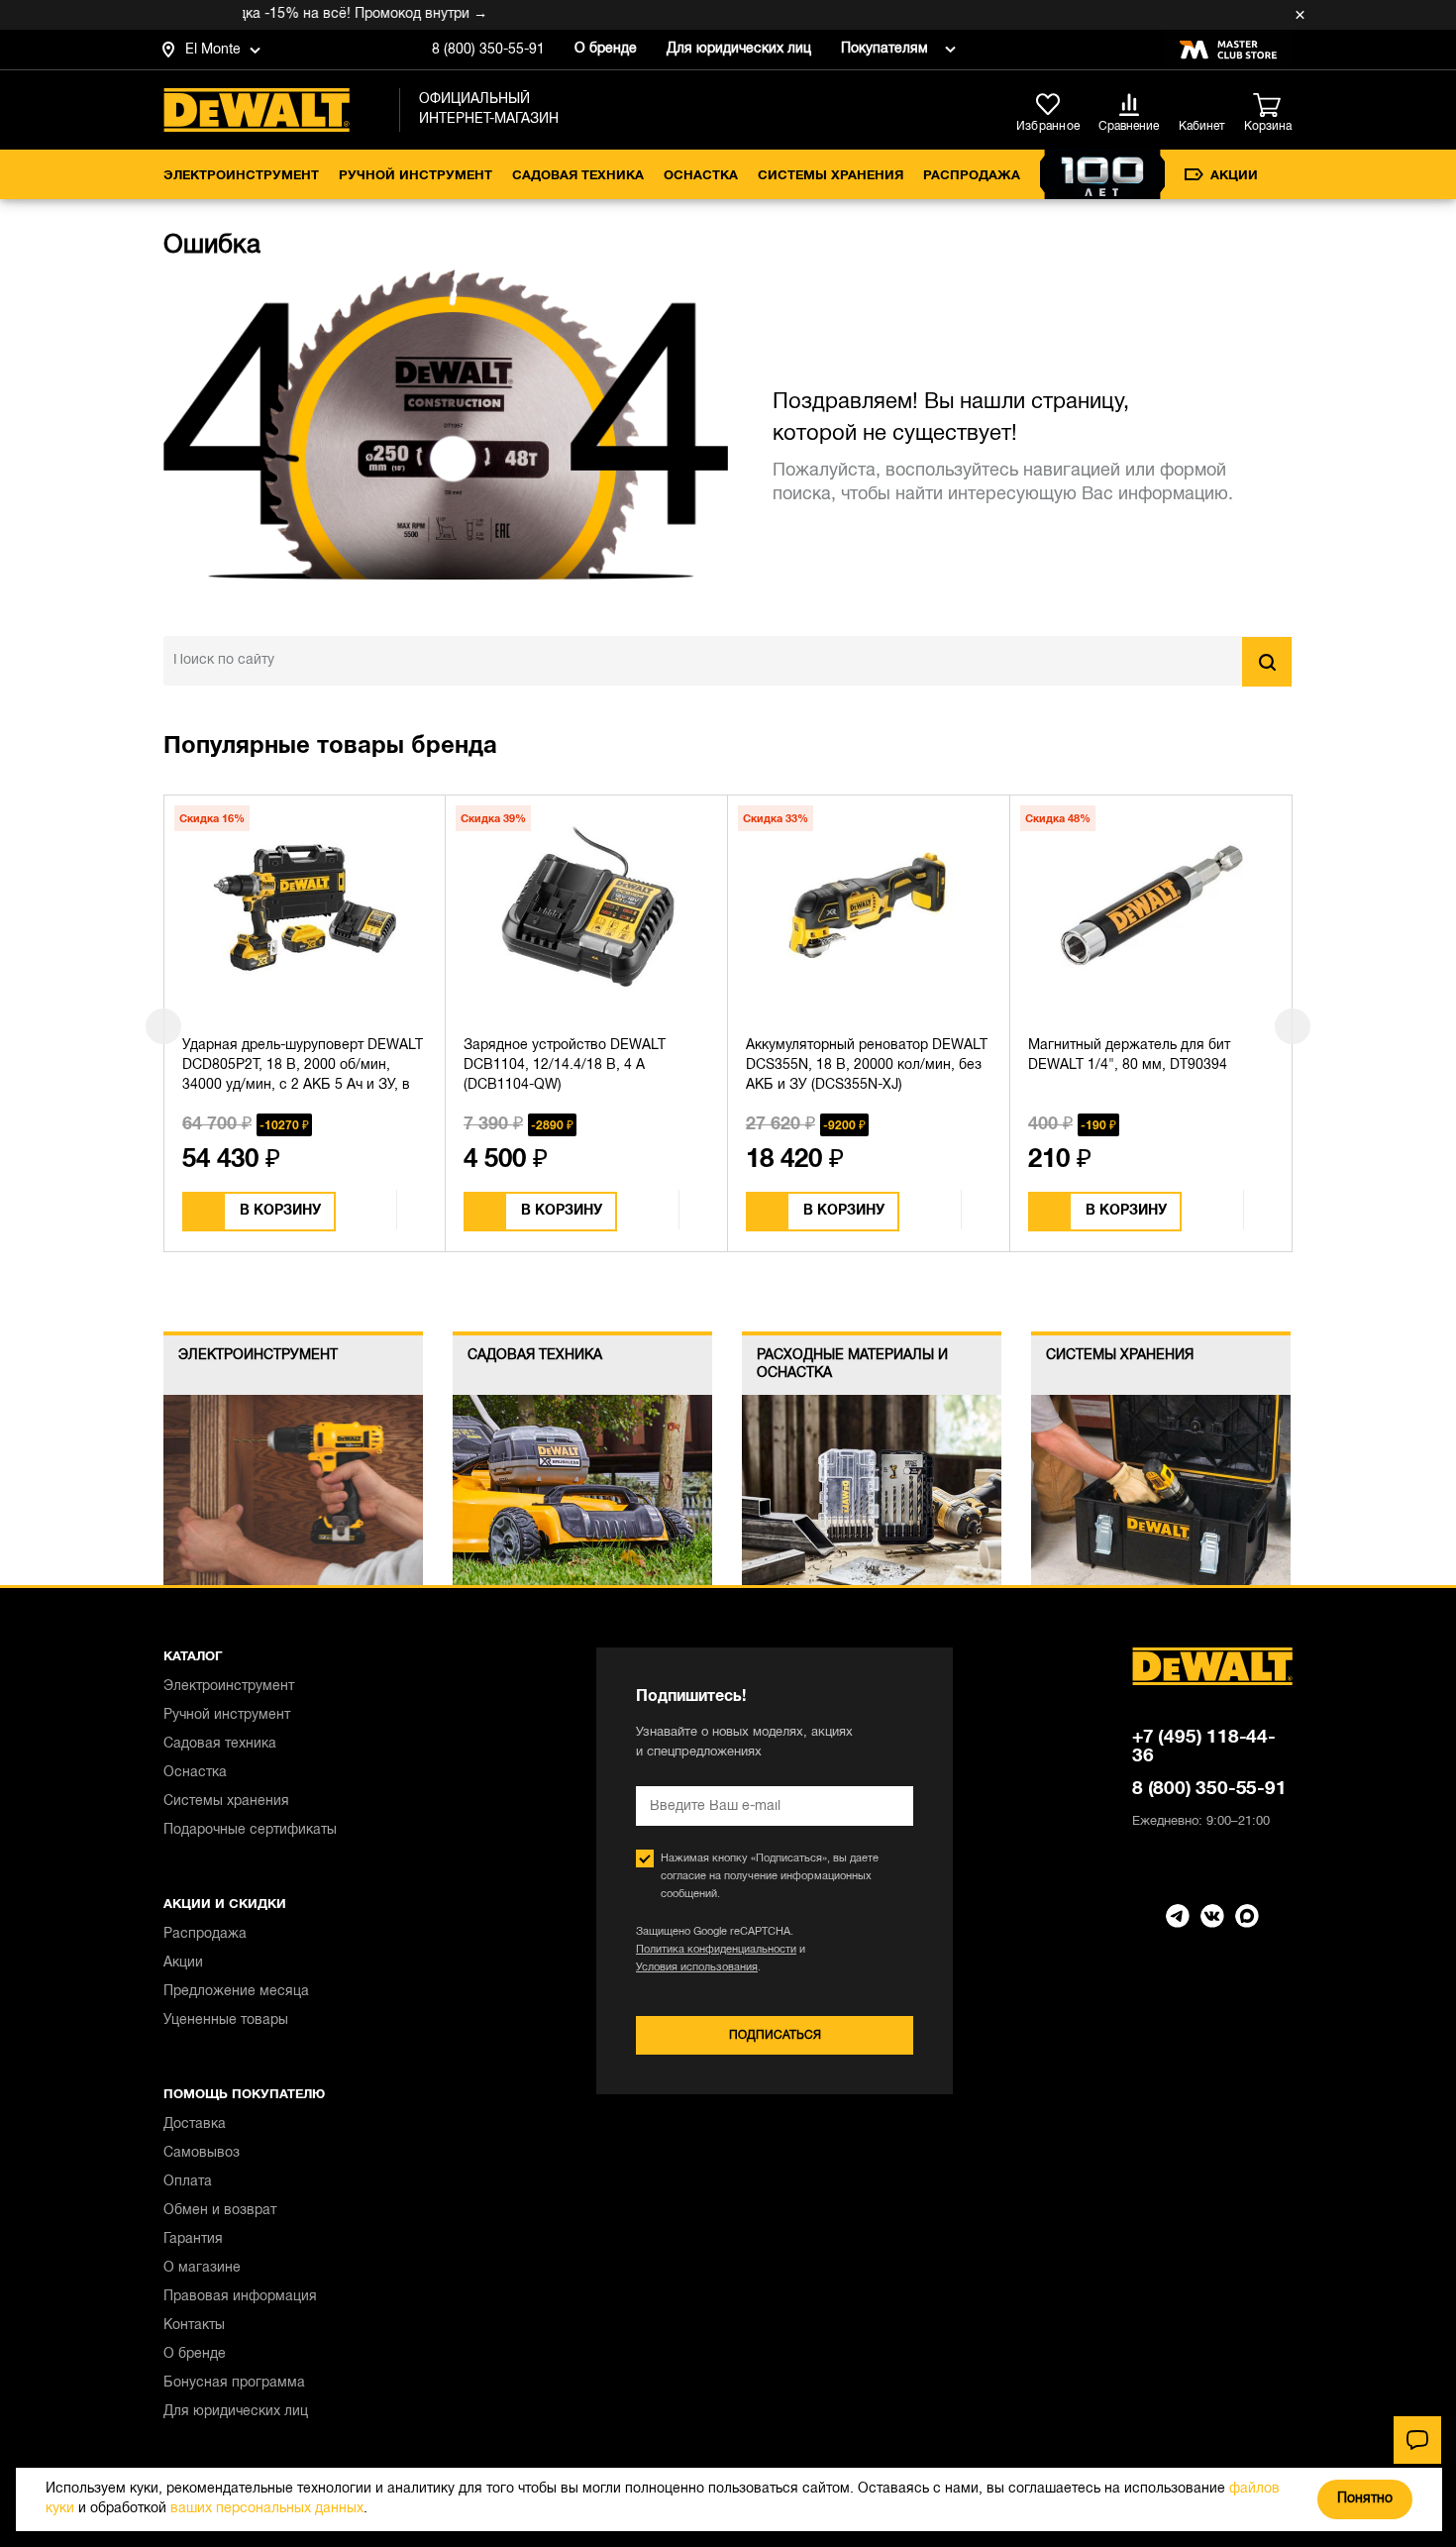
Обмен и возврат (220, 2211)
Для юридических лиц (739, 49)
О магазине (202, 2268)
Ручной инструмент (416, 176)
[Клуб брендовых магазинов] (1228, 50)
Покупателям (884, 49)
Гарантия (193, 2239)
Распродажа (972, 176)
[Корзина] (1273, 106)
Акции (1234, 176)
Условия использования (697, 1967)
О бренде (606, 49)
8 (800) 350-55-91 (488, 50)
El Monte (213, 50)
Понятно (1365, 2499)
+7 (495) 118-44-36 (1204, 1747)
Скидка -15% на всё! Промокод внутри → (314, 14)
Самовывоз (202, 2153)
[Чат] (1417, 2440)
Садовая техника (578, 176)
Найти (1267, 662)
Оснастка (701, 176)
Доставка (195, 2124)
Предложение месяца (236, 1992)
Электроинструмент (241, 176)
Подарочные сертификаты (250, 1830)
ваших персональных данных (267, 2509)
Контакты (194, 2326)
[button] (163, 1026)
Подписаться (775, 2035)
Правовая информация (240, 2297)
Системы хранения (831, 176)
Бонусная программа (234, 2383)
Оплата (188, 2182)
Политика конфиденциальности (716, 1950)
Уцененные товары (226, 2020)
